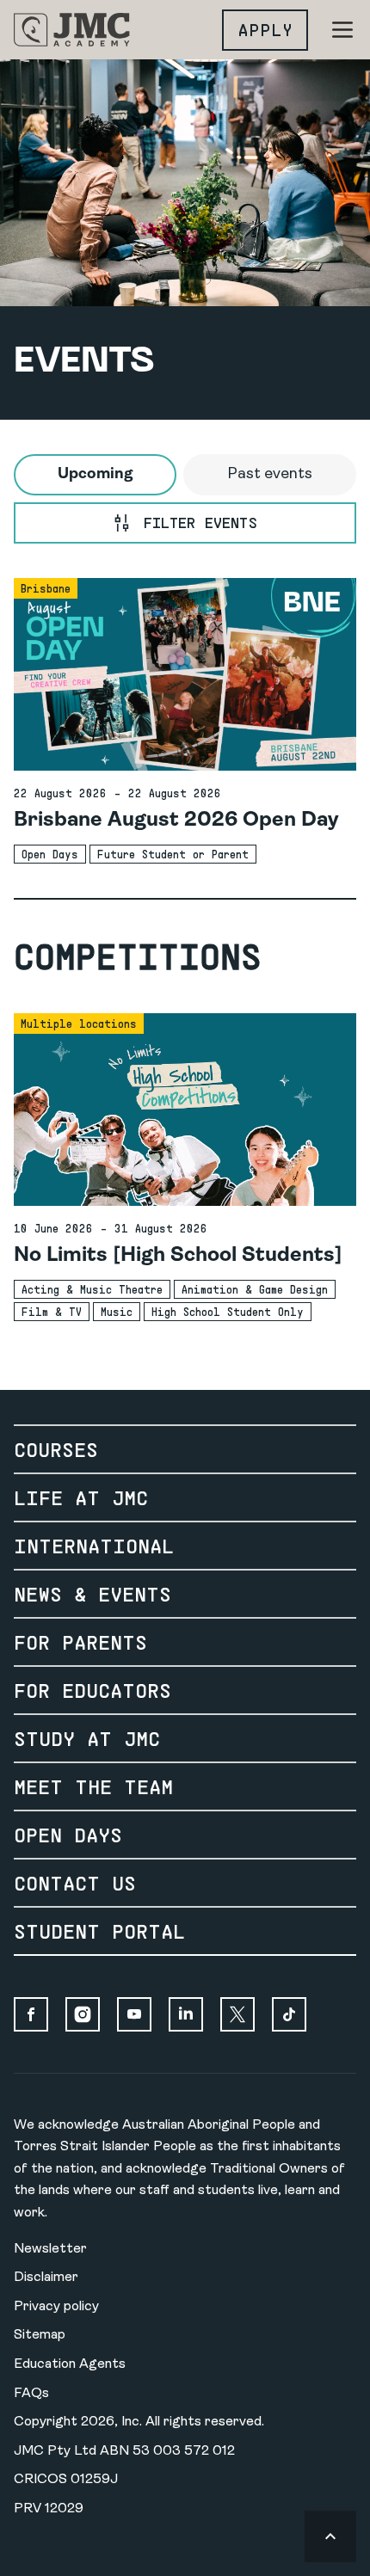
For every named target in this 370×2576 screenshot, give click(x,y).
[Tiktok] (289, 2014)
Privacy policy (56, 2307)
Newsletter (50, 2249)
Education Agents (70, 2364)
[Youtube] (134, 2014)
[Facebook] (31, 2014)
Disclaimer (46, 2278)
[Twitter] (237, 2014)
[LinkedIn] (186, 2014)
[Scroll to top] (330, 2536)
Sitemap (40, 2335)
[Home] (72, 30)
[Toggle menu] (342, 30)
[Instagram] (83, 2014)
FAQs (31, 2394)
